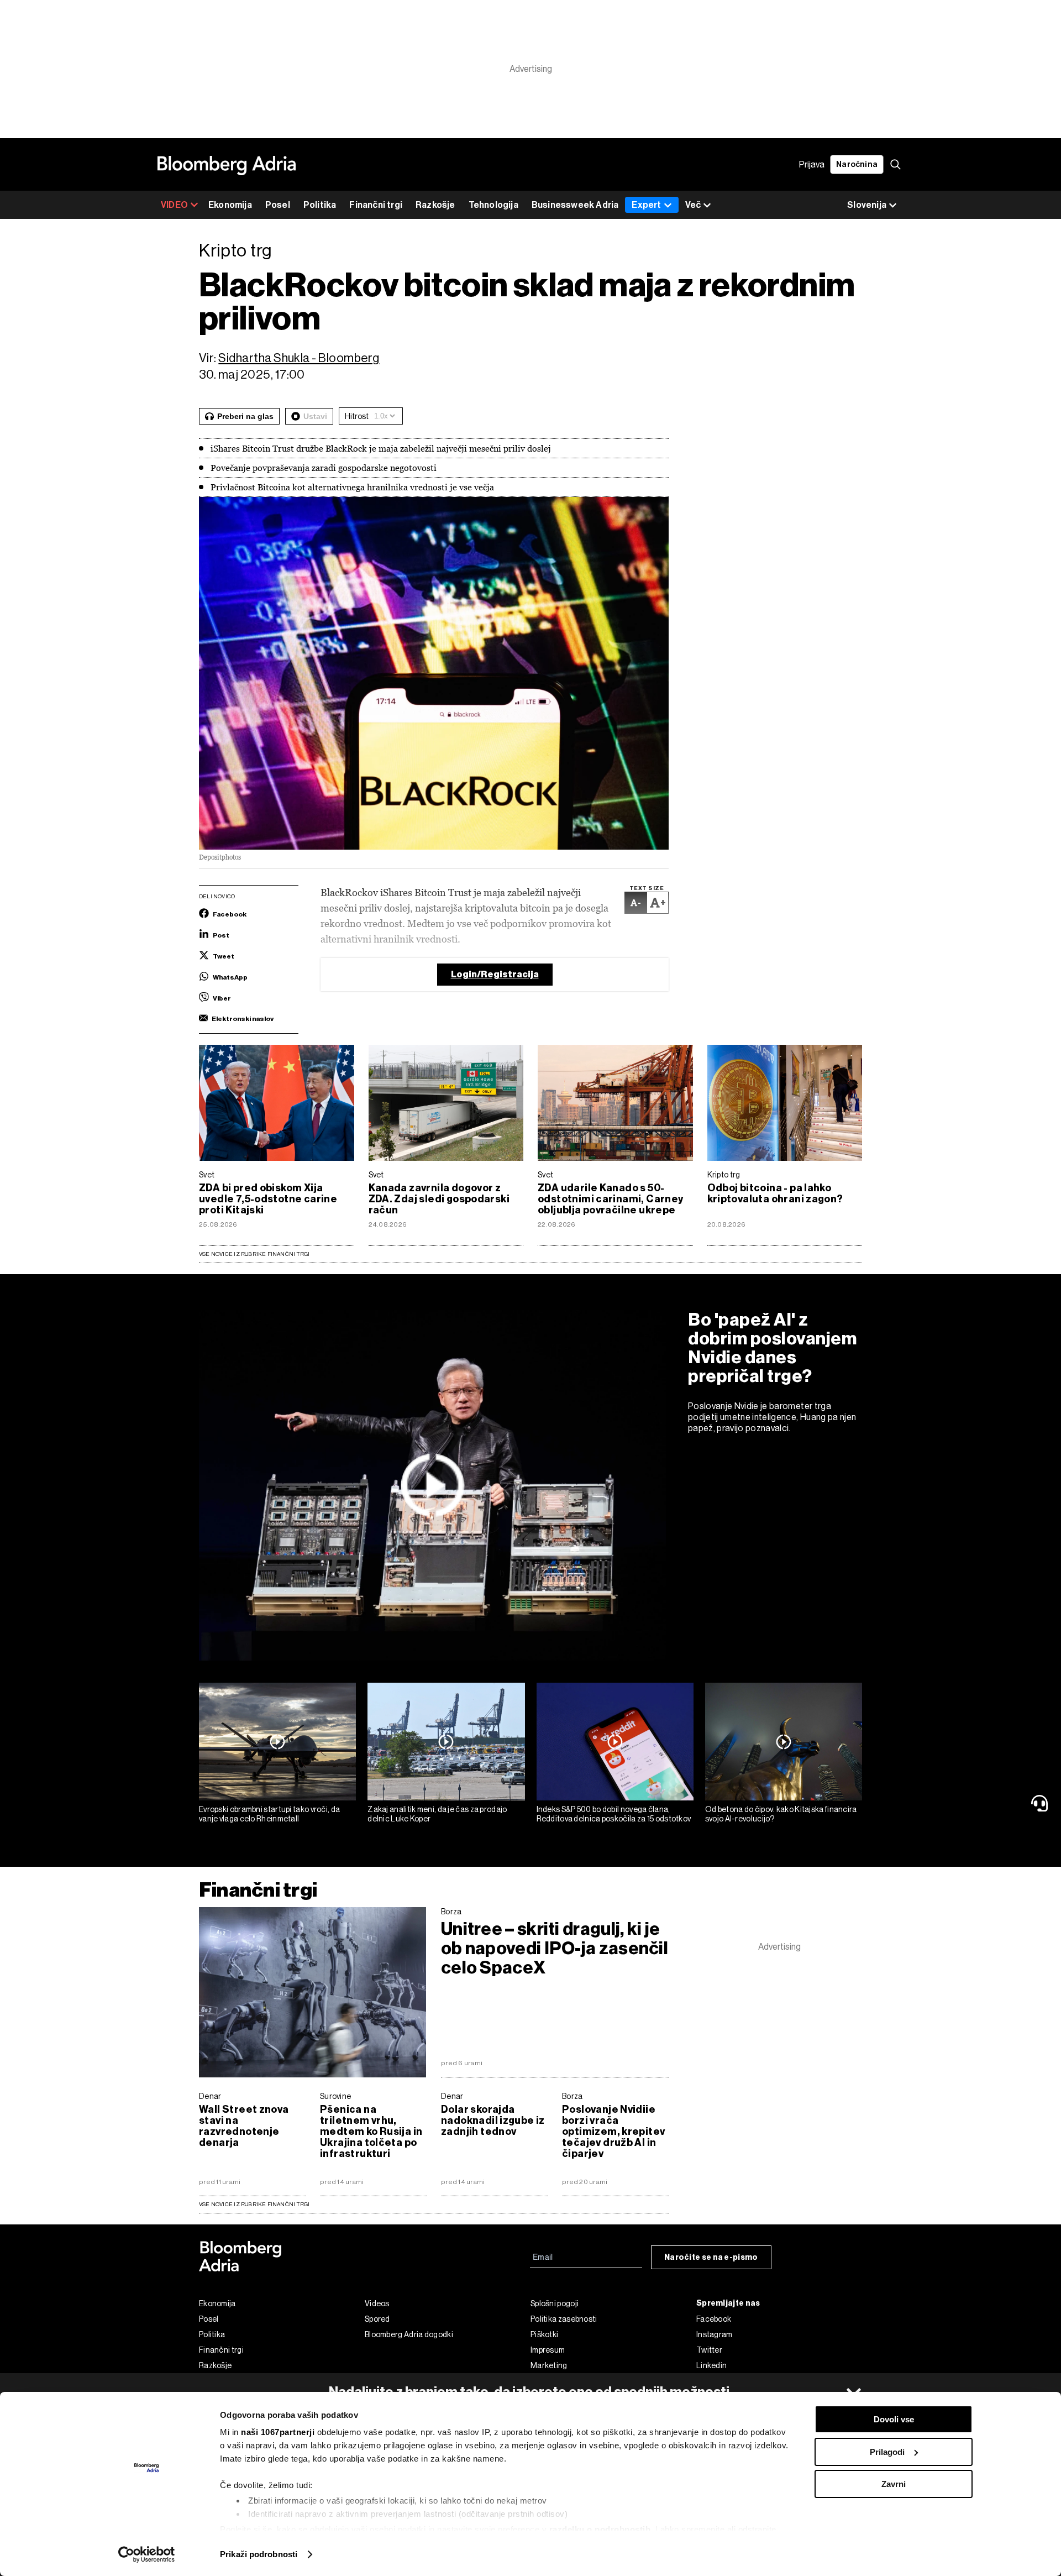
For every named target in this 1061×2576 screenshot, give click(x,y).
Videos (377, 2303)
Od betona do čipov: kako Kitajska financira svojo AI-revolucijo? (781, 1814)
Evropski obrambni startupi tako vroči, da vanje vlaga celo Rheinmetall (269, 1814)
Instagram (715, 2334)
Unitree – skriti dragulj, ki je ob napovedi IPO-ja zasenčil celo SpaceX (555, 1948)
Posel (278, 205)
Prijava (812, 164)
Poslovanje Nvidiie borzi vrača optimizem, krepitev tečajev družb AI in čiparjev (613, 2132)
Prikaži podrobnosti (259, 2554)
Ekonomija (230, 205)
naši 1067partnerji (278, 2432)
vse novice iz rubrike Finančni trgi (254, 2204)
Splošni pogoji (555, 2303)
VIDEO (174, 205)
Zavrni (894, 2484)
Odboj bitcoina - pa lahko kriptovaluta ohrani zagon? (775, 1193)
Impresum (548, 2350)
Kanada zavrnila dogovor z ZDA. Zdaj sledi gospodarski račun (439, 1199)
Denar (210, 2096)
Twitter (709, 2350)
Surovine (335, 2096)
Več (693, 205)
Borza (451, 1912)
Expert (646, 205)
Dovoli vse (894, 2419)
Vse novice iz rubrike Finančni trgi (254, 1254)
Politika (320, 205)
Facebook (714, 2319)
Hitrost (357, 416)
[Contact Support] (1042, 1803)
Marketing (549, 2365)
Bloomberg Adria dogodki (409, 2334)
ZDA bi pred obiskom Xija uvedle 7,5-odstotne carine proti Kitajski (268, 1199)
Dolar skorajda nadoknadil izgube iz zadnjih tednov (493, 2121)
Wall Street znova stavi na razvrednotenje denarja (244, 2126)
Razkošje (435, 205)
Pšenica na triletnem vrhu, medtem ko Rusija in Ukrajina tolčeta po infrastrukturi (371, 2132)
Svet (207, 1175)
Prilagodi (887, 2452)
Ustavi (315, 416)
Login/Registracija (495, 974)
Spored (377, 2319)
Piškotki (544, 2334)
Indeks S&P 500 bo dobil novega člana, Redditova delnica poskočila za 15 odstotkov (614, 1814)
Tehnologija (493, 205)
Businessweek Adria (575, 205)
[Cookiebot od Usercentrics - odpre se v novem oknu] (147, 2554)
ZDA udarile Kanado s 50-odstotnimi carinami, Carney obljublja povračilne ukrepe (611, 1199)
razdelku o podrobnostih (600, 2529)
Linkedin (711, 2365)
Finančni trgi (376, 205)
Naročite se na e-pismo (711, 2257)
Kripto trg (724, 1175)
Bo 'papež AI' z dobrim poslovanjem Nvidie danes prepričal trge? (773, 1348)
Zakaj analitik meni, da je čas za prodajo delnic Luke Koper (437, 1814)
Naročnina (857, 164)
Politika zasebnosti (564, 2319)
